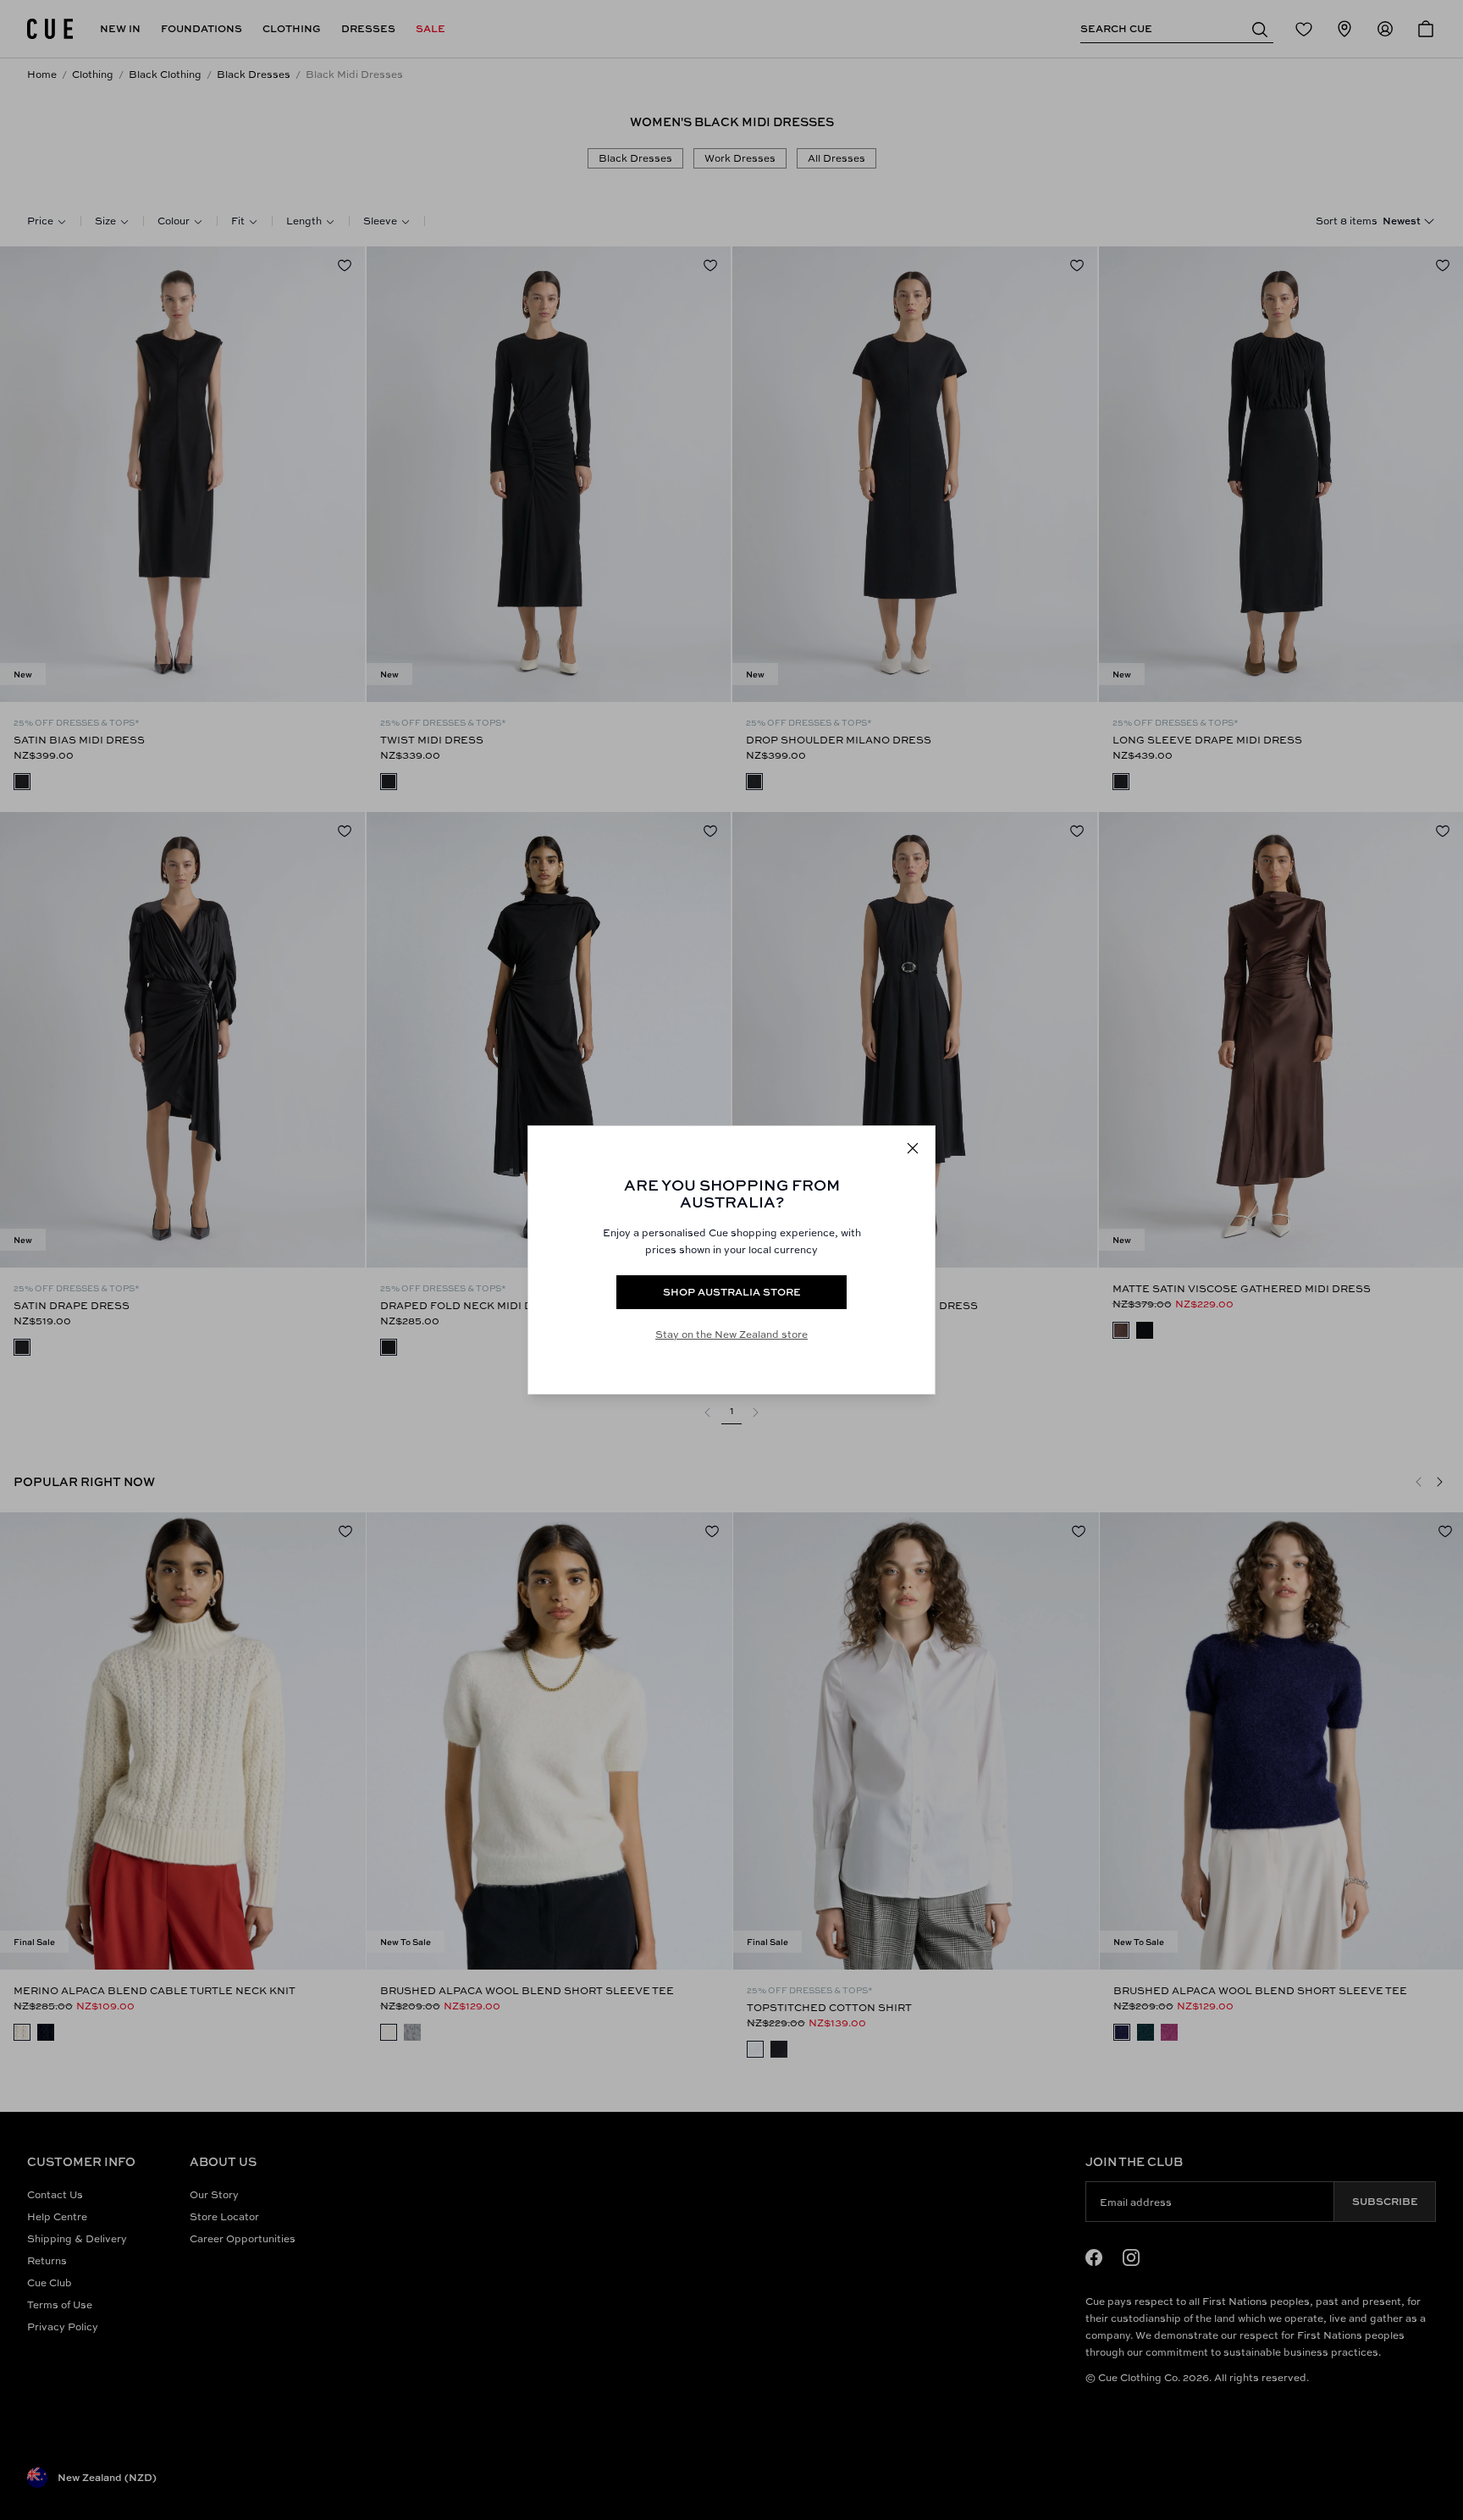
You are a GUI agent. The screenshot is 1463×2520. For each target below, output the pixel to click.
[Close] (913, 1148)
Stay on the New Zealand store (731, 1334)
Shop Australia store (732, 1292)
